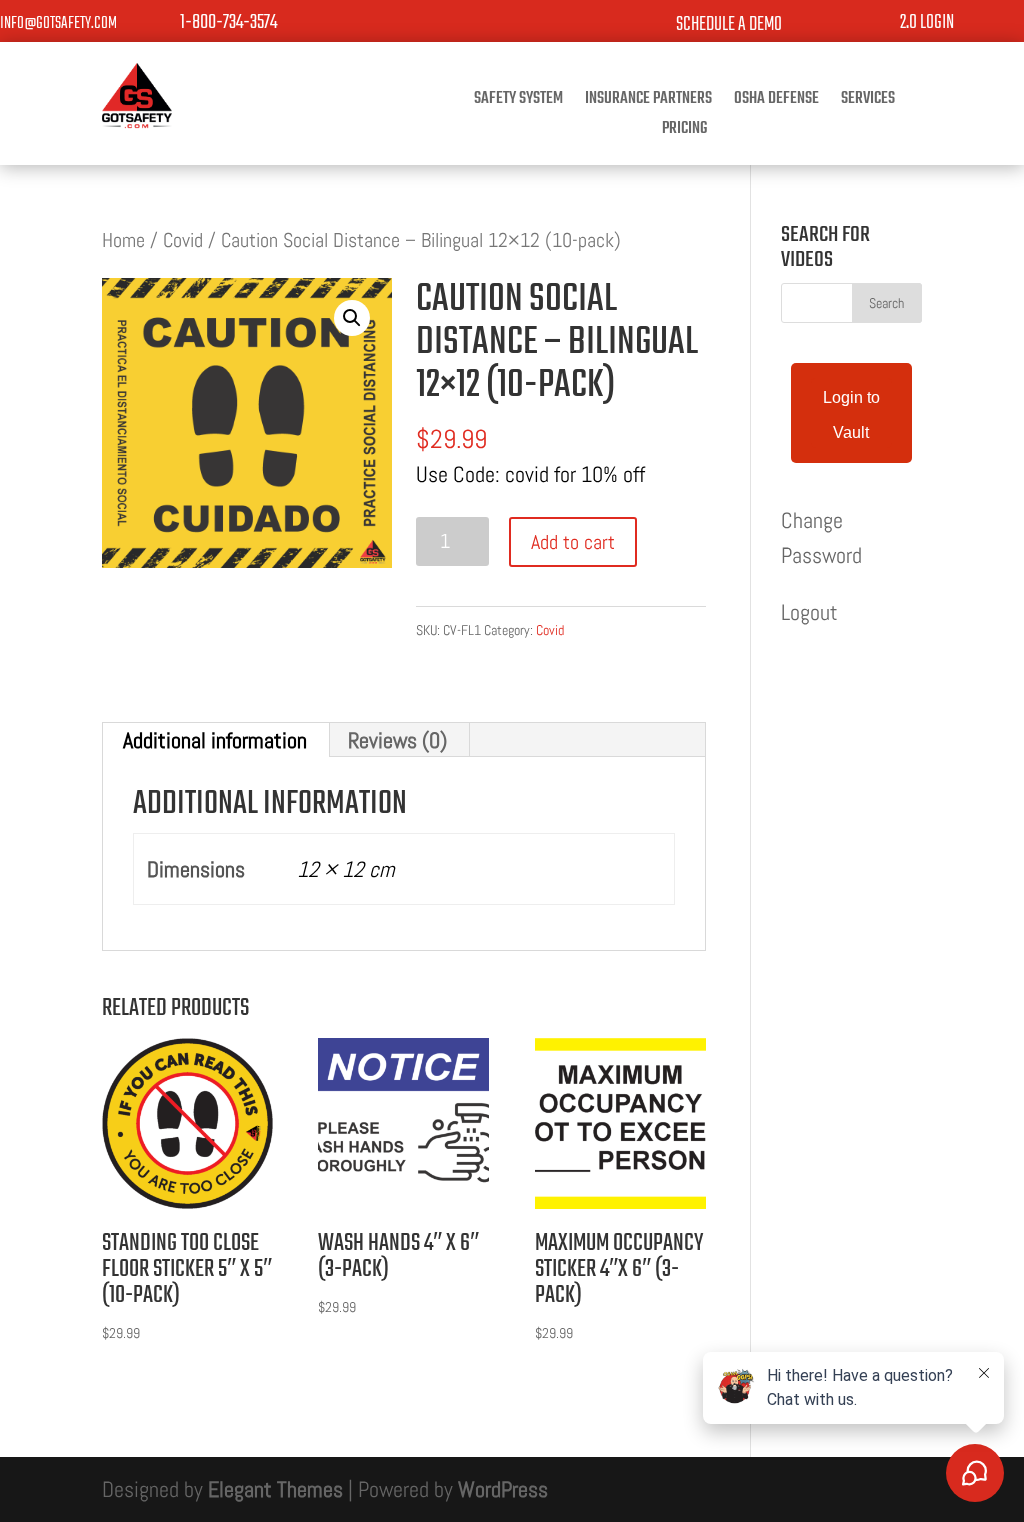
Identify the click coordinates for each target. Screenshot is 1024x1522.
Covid (183, 240)
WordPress (503, 1489)
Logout (809, 612)
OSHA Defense (776, 102)
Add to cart (573, 542)
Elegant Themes (275, 1489)
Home (123, 240)
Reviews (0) (397, 740)
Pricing (684, 132)
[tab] (215, 740)
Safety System (518, 102)
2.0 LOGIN (927, 22)
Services (868, 102)
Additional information (215, 740)
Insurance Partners (648, 102)
